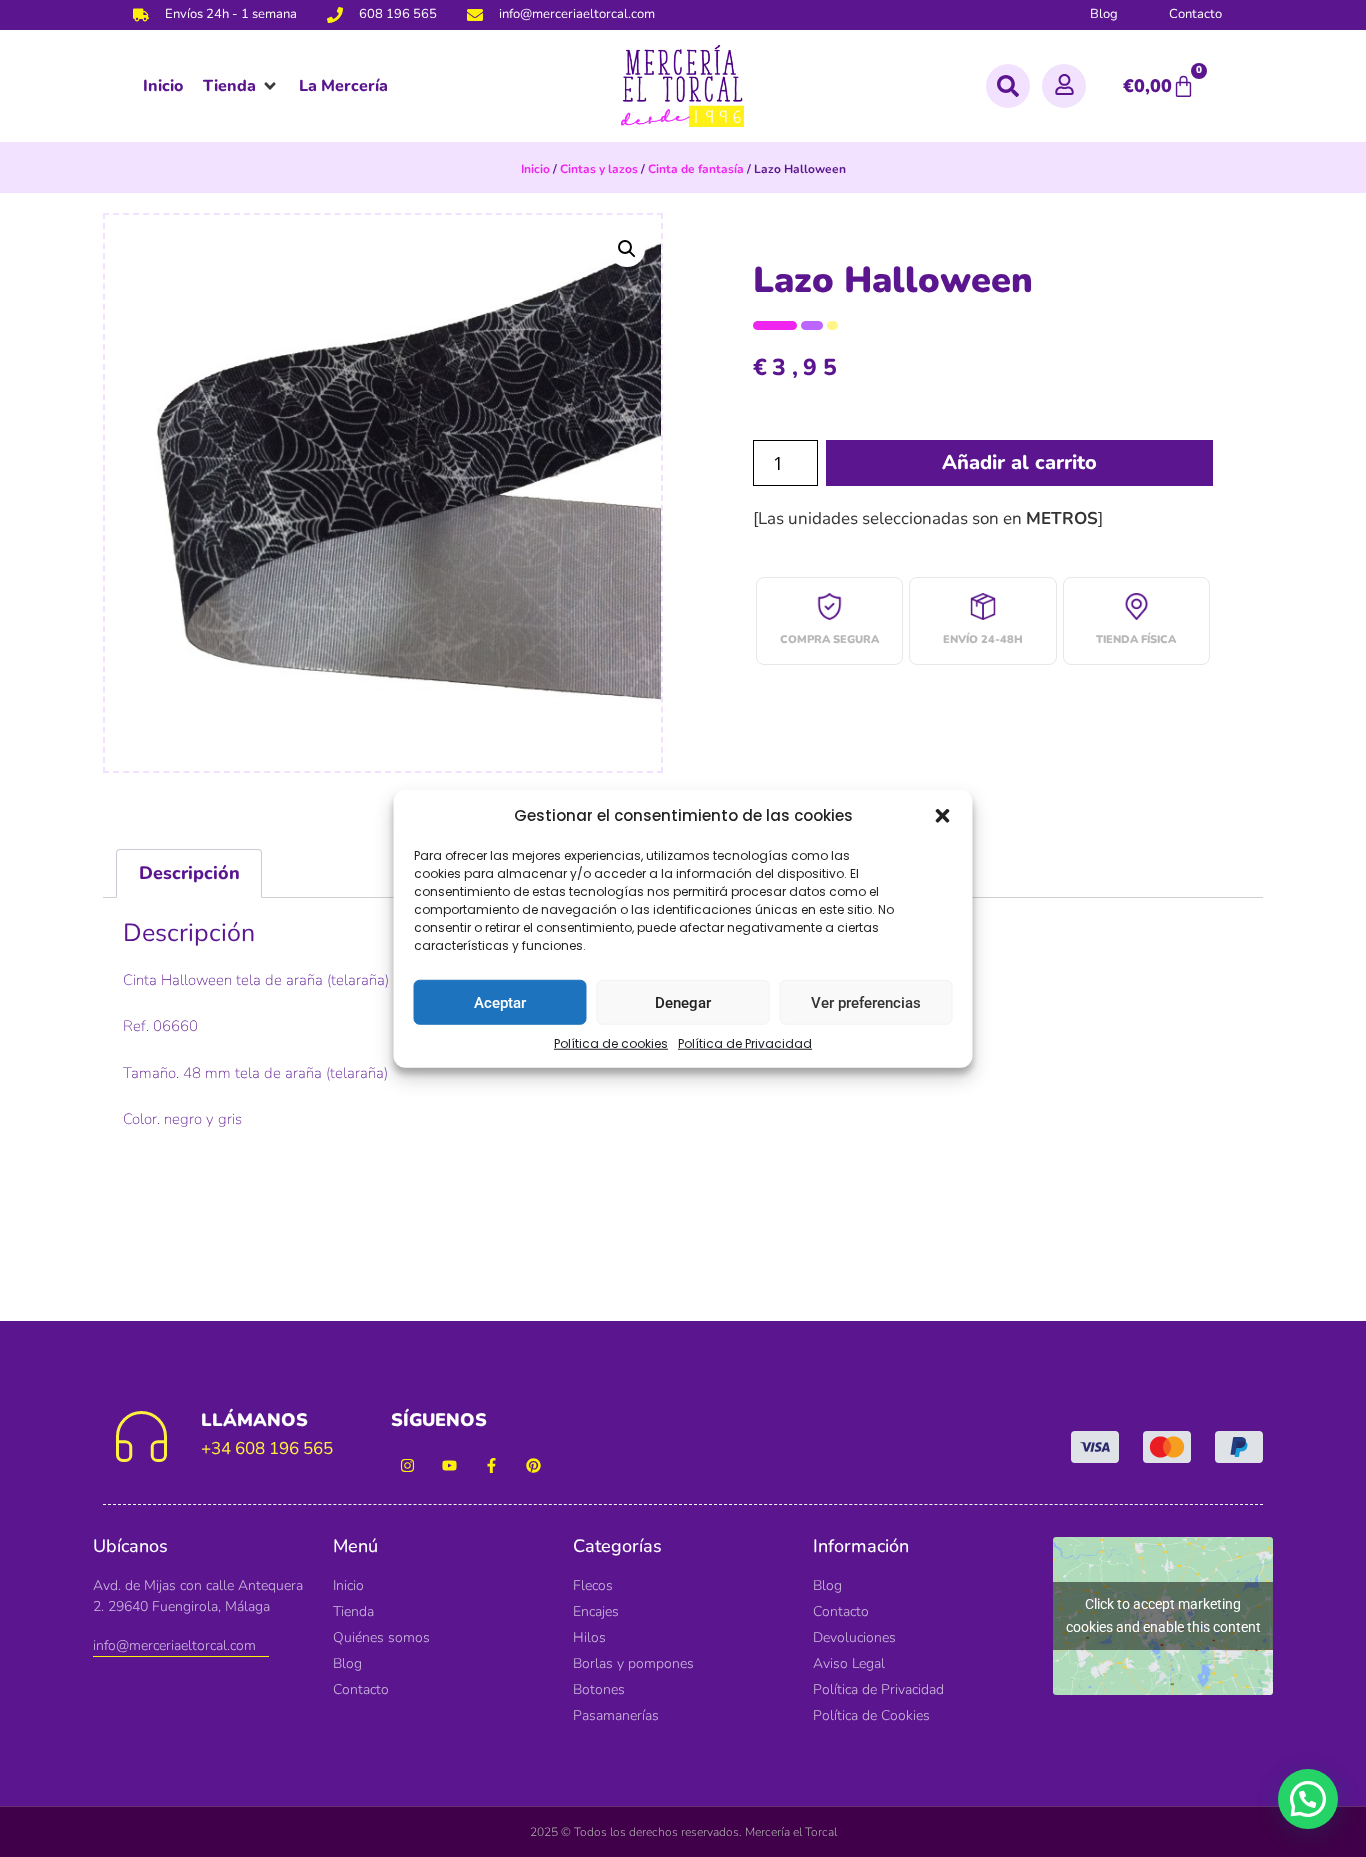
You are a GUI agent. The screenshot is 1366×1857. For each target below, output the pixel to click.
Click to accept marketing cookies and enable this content (1163, 1615)
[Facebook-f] (491, 1465)
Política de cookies (611, 1043)
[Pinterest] (533, 1465)
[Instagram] (407, 1465)
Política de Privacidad (745, 1043)
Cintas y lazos (599, 169)
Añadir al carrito (1019, 462)
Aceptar (500, 1002)
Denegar (683, 1002)
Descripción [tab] (189, 873)
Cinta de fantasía (696, 169)
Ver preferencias (866, 1002)
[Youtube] (449, 1465)
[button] (943, 816)
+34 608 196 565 (267, 1448)
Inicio (535, 169)
